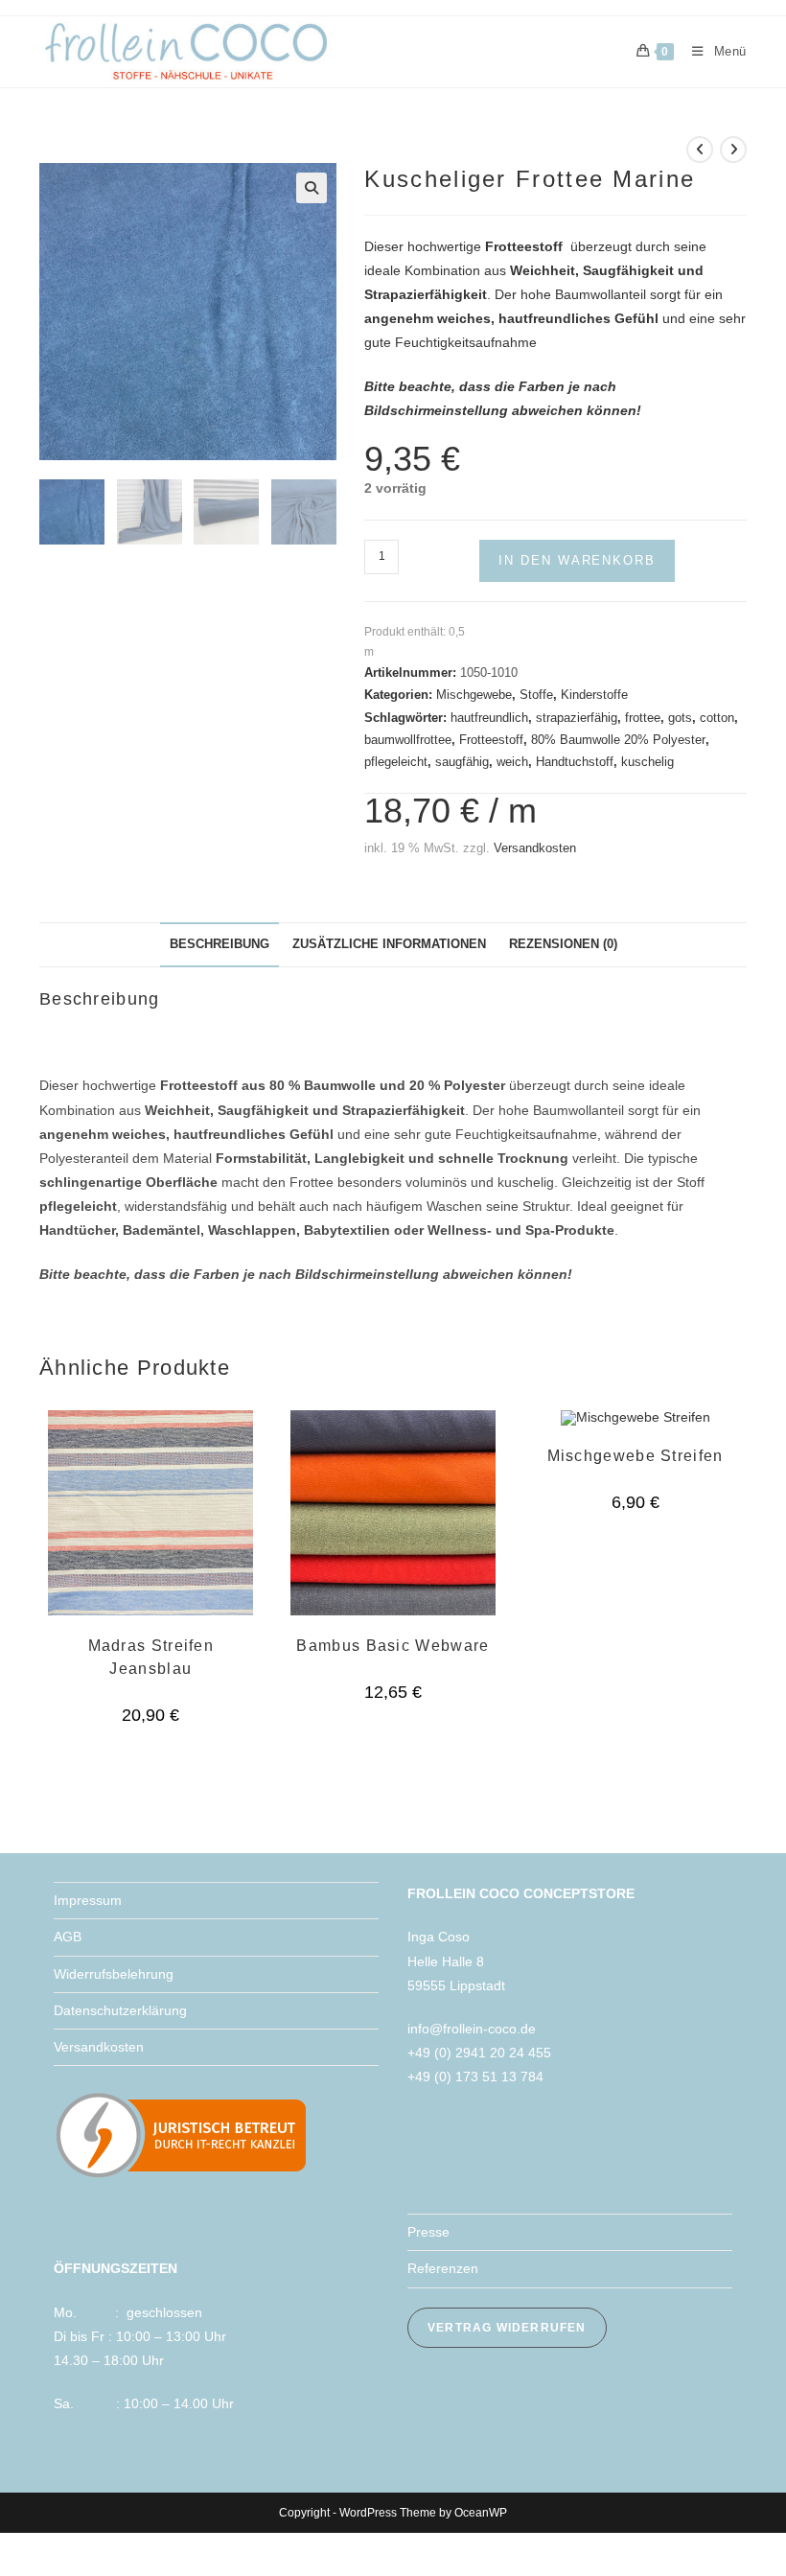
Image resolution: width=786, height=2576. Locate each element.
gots (680, 718)
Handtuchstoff (575, 762)
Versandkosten (535, 848)
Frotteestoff (491, 740)
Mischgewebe (474, 695)
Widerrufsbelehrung (114, 1974)
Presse (428, 2232)
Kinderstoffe (594, 695)
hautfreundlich (489, 718)
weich (512, 762)
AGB (68, 1937)
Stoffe (536, 695)
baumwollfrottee (408, 740)
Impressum (88, 1900)
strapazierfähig (577, 718)
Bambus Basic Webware (393, 1646)
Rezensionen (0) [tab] (563, 944)
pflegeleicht (396, 762)
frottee (643, 718)
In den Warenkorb (577, 560)
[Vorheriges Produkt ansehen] (700, 150)
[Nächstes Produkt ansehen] (733, 150)
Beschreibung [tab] (220, 944)
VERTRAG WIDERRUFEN (507, 2328)
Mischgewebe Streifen (636, 1456)
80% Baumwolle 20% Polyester (618, 740)
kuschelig (647, 762)
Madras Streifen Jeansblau (151, 1657)
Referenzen (443, 2268)
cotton (717, 718)
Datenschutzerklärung (120, 2010)
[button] (312, 188)
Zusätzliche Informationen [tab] (389, 944)
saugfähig (462, 762)
